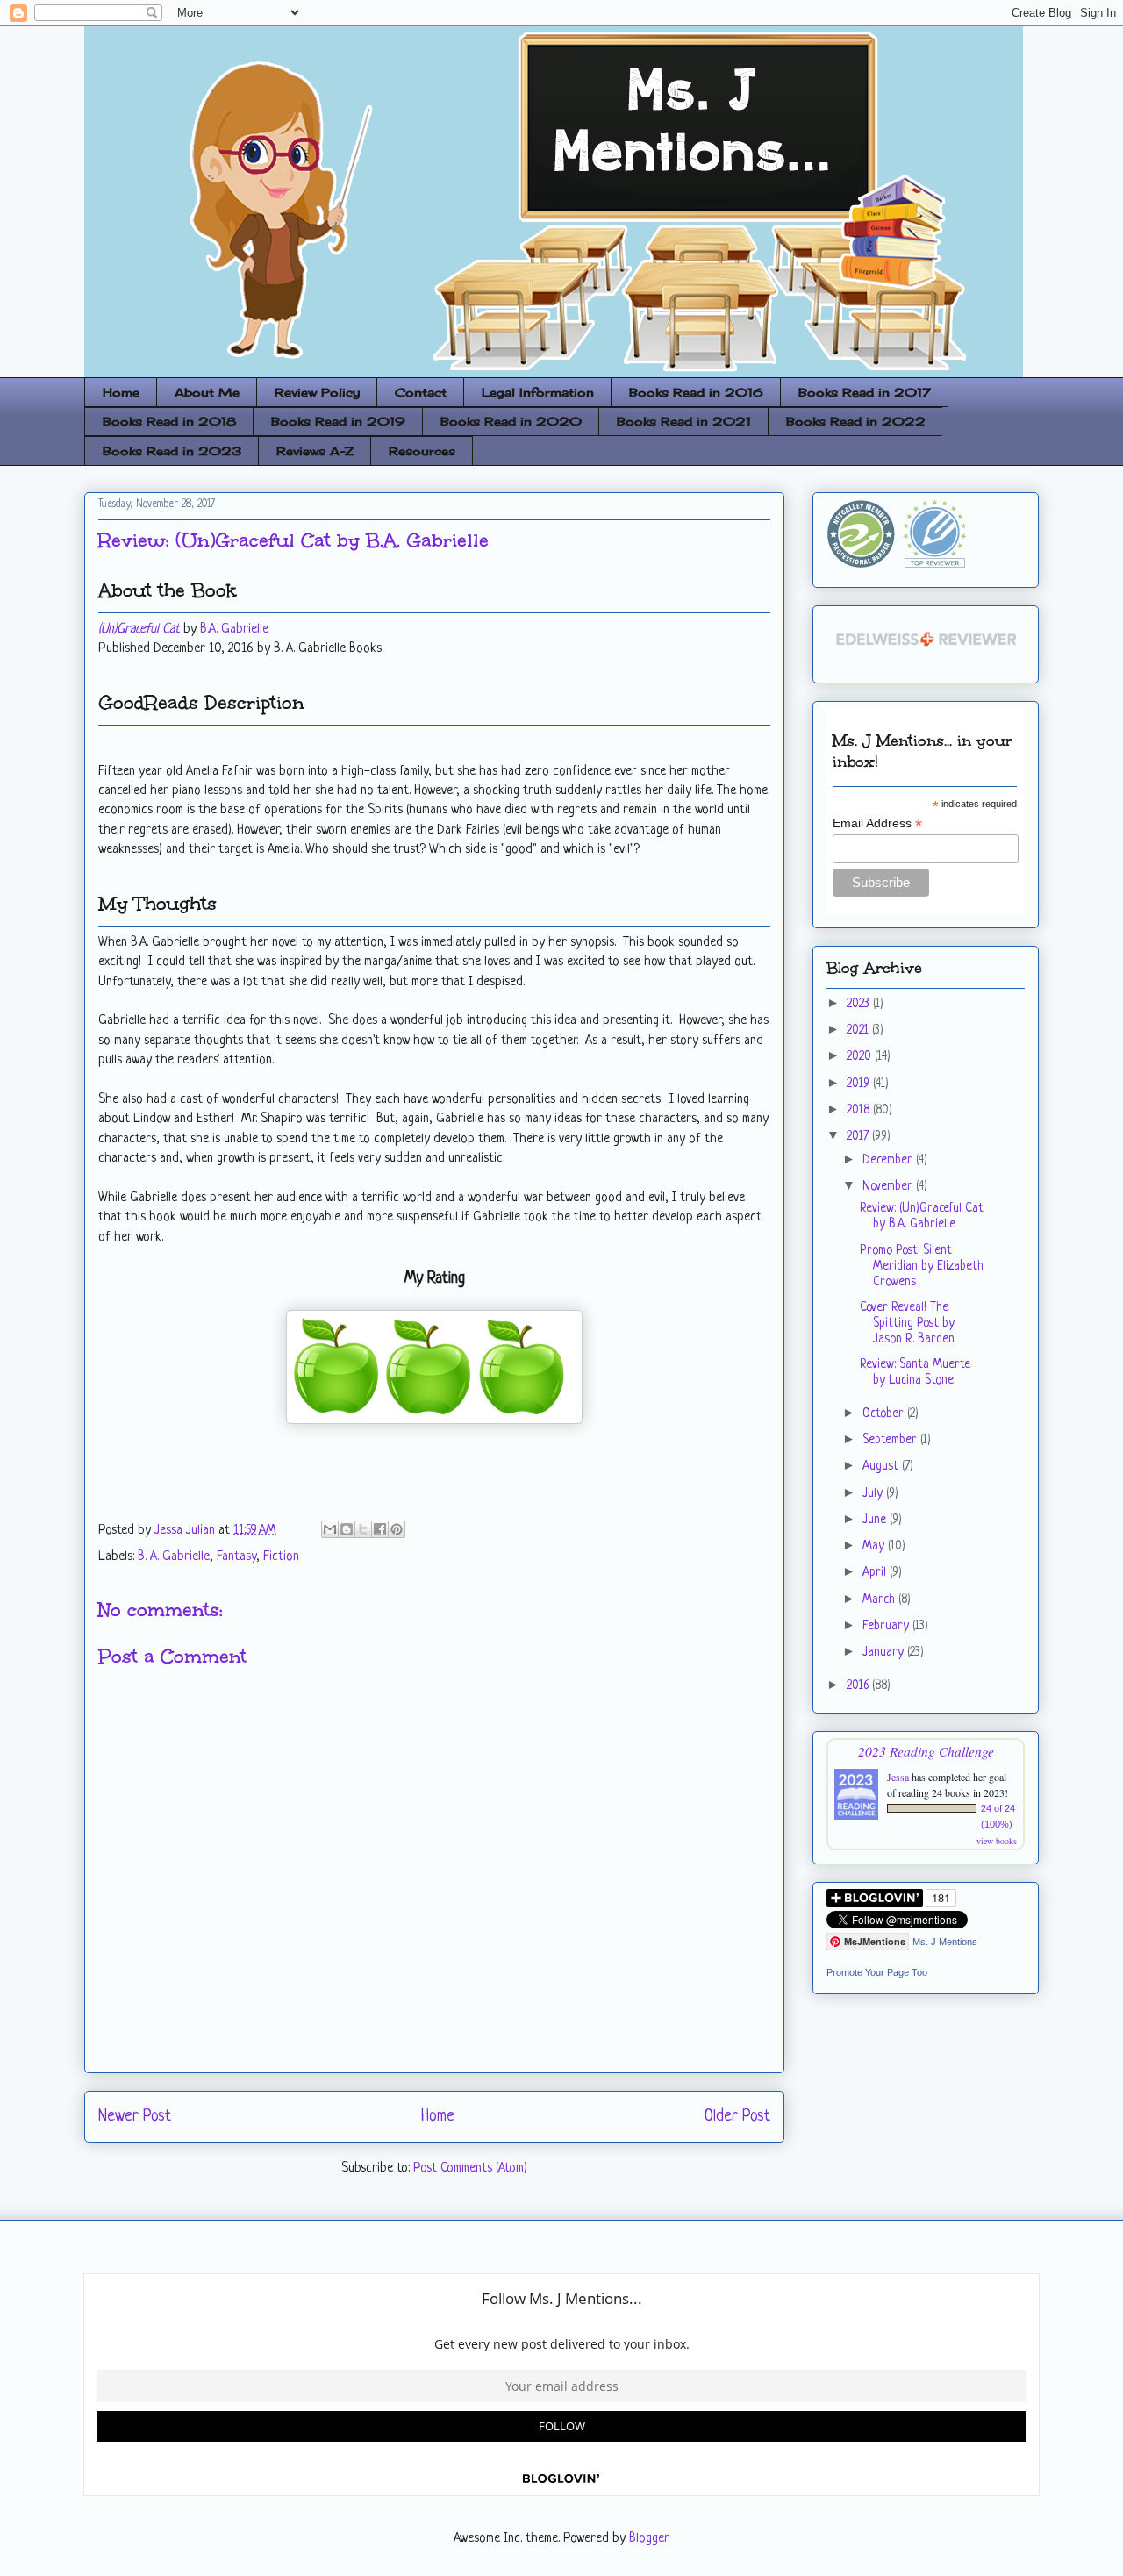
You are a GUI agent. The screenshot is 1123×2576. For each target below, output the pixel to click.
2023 (860, 1004)
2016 (859, 1685)
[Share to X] (363, 1529)
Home (121, 392)
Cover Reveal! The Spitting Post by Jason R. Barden (907, 1323)
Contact (421, 392)
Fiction (281, 1557)
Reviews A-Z (315, 451)
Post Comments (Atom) (470, 2168)
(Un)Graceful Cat (139, 630)
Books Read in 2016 (696, 392)
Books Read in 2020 (511, 421)
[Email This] (330, 1529)
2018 (860, 1110)
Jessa (898, 1777)
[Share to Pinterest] (397, 1529)
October (885, 1413)
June (876, 1520)
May (875, 1546)
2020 (861, 1056)
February (887, 1626)
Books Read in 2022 (856, 421)
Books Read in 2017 (865, 392)
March (880, 1599)
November (889, 1186)
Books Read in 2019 (338, 421)
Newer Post (135, 2116)
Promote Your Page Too (877, 1972)
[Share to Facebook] (380, 1529)
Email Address (877, 823)
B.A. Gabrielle (234, 630)
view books (997, 1841)
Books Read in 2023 (172, 451)
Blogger (648, 2539)
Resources (422, 451)
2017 (859, 1136)
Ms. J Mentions (945, 1942)
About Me (207, 392)
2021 (859, 1030)
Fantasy (236, 1557)
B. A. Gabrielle (174, 1557)
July (874, 1493)
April (876, 1572)
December (889, 1160)
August (882, 1466)
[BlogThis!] (347, 1529)
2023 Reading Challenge (926, 1751)
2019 (860, 1084)
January (885, 1652)
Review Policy (317, 392)
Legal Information (538, 392)
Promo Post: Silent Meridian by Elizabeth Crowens (922, 1266)
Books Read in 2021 (684, 421)
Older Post (737, 2116)
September (891, 1440)
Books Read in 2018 (169, 421)
